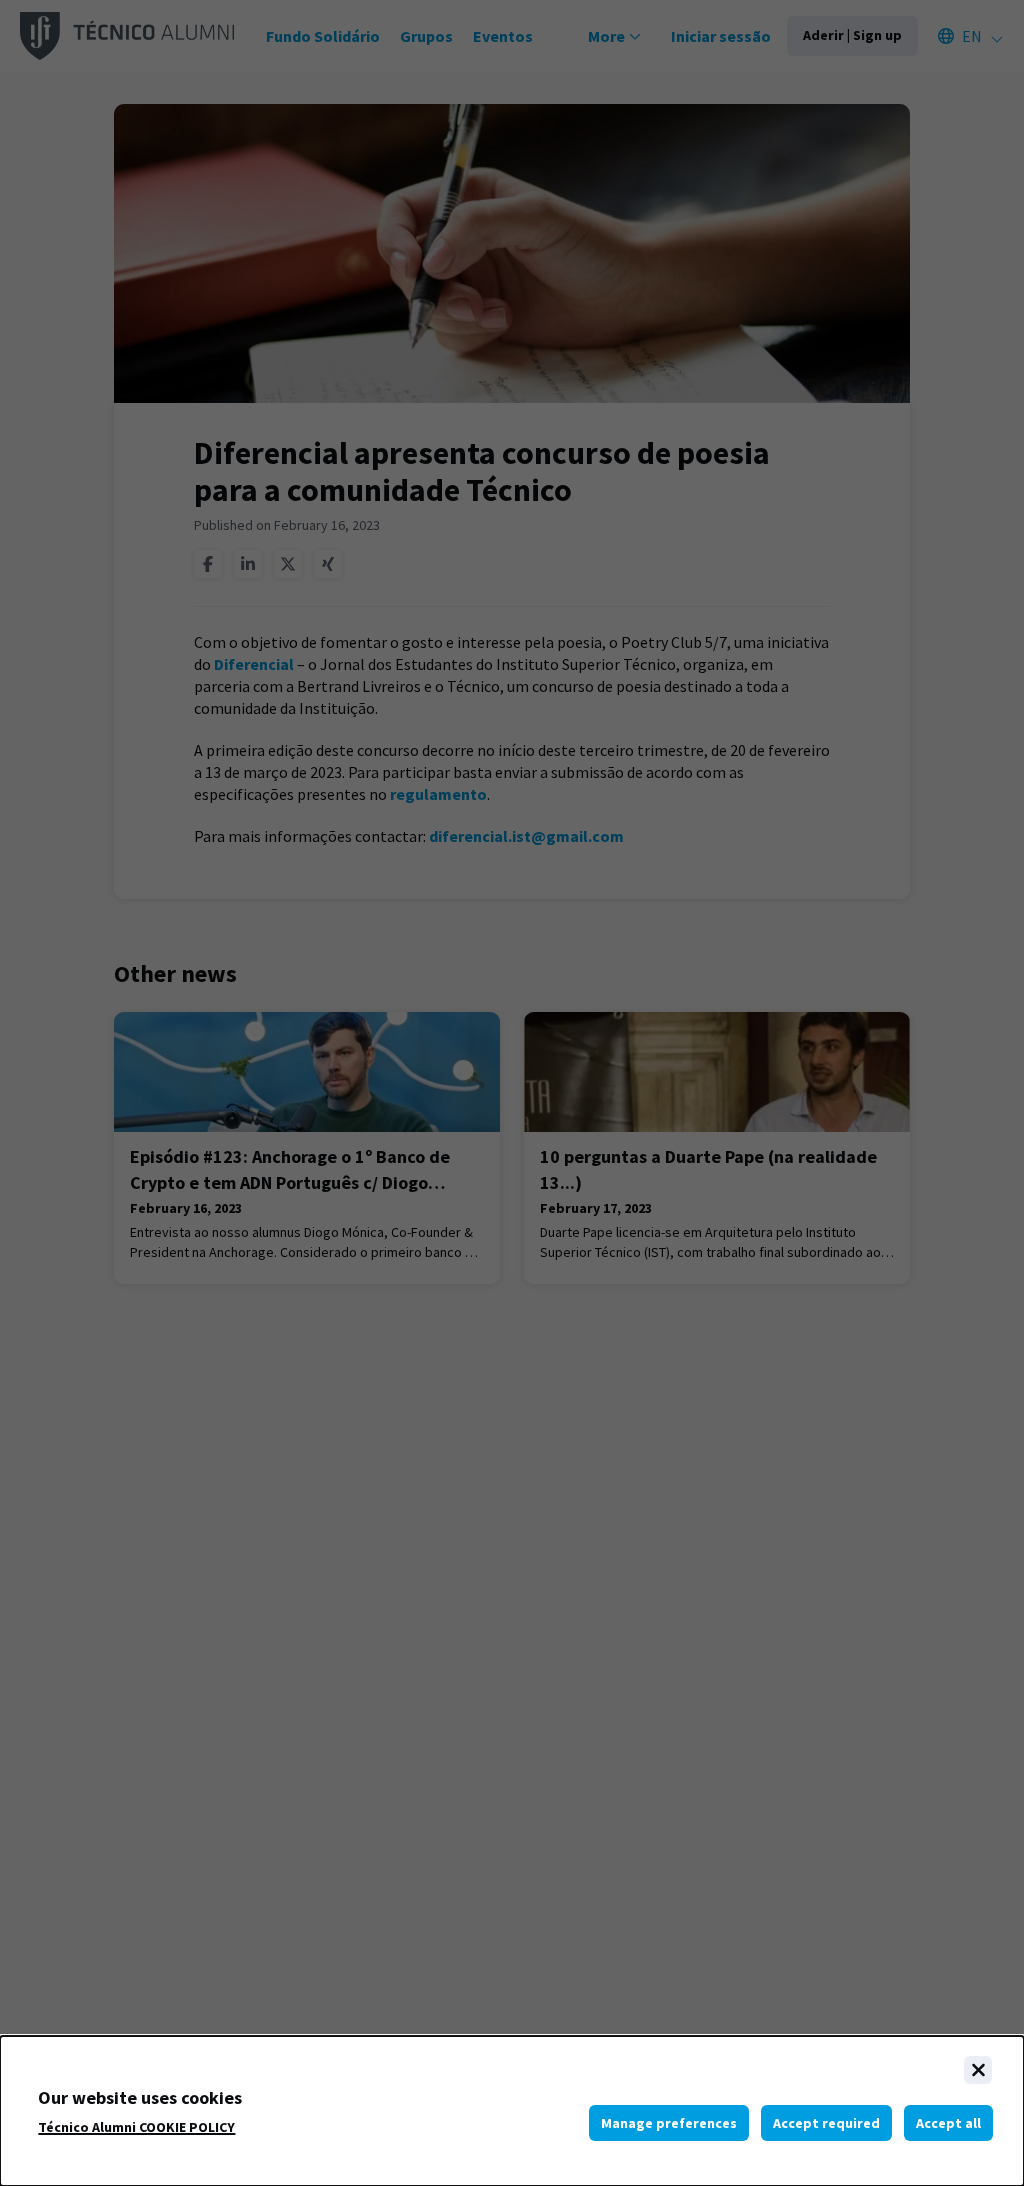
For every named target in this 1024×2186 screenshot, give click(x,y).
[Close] (978, 2070)
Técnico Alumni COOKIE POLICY (136, 2127)
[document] (512, 2111)
